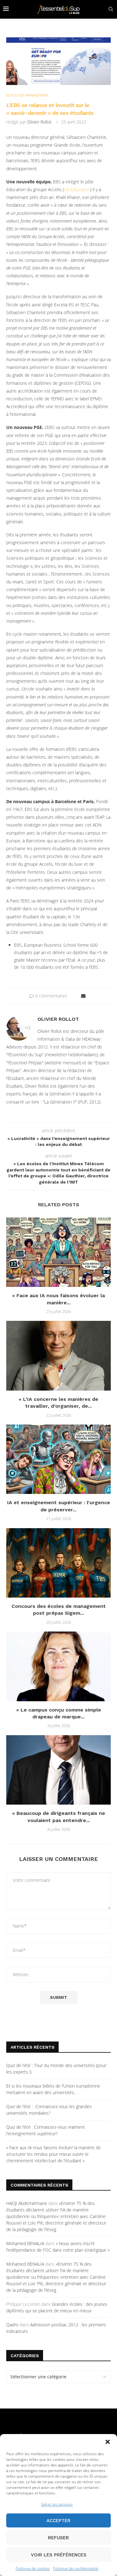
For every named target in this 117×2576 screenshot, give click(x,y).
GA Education (77, 189)
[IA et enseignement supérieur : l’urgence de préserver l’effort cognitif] (58, 1459)
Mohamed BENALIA (25, 2243)
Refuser (58, 2538)
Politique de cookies (33, 2568)
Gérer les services (57, 2504)
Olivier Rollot (39, 122)
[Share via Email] (83, 996)
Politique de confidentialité (76, 2568)
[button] (108, 2442)
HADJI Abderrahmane (27, 2203)
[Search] (111, 9)
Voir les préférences (59, 2555)
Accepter (58, 2521)
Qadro (12, 2325)
